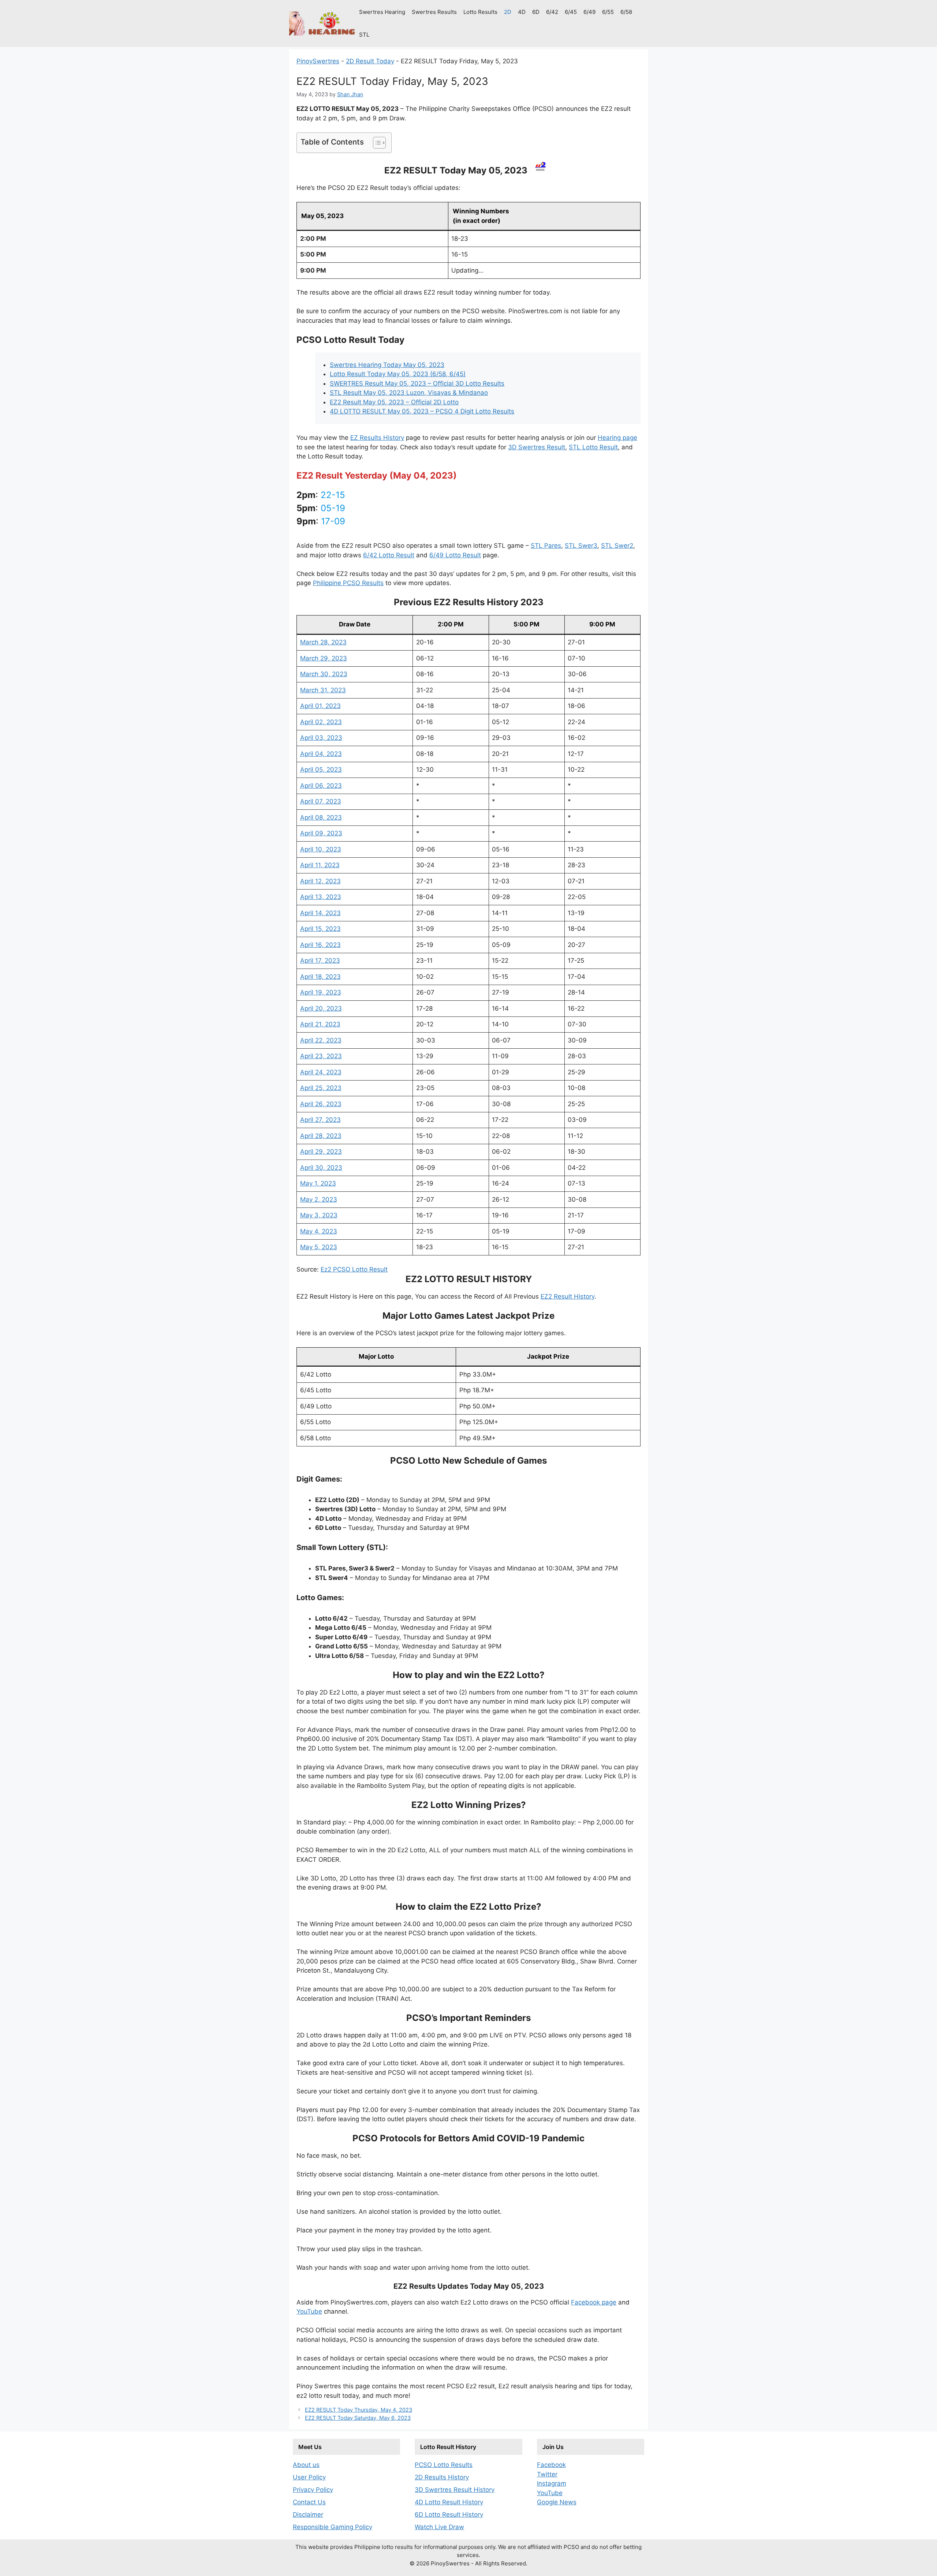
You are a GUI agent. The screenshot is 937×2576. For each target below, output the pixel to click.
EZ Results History (377, 438)
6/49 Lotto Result (455, 555)
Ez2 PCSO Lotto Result (354, 1269)
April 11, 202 (318, 865)
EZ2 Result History (568, 1296)
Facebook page (594, 2302)
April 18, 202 (318, 977)
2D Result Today (370, 61)
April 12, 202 (318, 881)
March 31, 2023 (323, 690)
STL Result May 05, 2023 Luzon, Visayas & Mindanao (409, 393)
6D (536, 12)
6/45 (571, 12)
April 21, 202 (318, 1024)
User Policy (309, 2477)
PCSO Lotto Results (444, 2465)
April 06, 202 (319, 786)
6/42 (552, 12)
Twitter (547, 2474)
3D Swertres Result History (455, 2490)
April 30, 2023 (321, 1168)
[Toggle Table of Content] (376, 143)
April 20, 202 (319, 1008)
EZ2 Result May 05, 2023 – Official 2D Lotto (394, 402)
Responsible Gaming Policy (333, 2527)
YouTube (309, 2311)
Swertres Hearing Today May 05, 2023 (387, 365)
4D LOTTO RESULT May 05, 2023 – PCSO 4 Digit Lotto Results (422, 411)
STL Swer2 (617, 546)
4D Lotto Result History (449, 2502)
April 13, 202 (319, 897)
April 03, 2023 (321, 738)
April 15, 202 (318, 929)
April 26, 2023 (321, 1104)
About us (306, 2465)
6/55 (608, 12)
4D (522, 12)
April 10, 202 (319, 849)
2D (508, 12)
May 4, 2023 (319, 1231)
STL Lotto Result (593, 447)
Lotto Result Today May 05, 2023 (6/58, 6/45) (398, 374)
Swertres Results (434, 12)
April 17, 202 (318, 961)
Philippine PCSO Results (348, 583)
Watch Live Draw (439, 2527)
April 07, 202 (319, 801)
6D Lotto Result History (449, 2515)
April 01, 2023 (320, 706)
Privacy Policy (313, 2490)
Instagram (552, 2483)
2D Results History (442, 2477)
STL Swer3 (581, 546)
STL (364, 35)
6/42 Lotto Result (389, 555)
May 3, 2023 (319, 1215)
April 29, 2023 (321, 1152)
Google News (557, 2502)
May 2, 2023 (319, 1199)
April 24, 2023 (321, 1072)
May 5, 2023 (319, 1247)
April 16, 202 (318, 945)
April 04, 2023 (321, 754)
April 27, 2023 (320, 1120)
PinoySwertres (318, 61)
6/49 (589, 12)
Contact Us (309, 2502)
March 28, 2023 (323, 642)
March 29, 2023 (324, 658)
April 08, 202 (319, 817)
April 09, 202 (319, 833)
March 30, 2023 (324, 674)
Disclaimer (308, 2515)
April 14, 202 (318, 913)
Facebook (551, 2465)
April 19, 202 (319, 992)
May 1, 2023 (318, 1183)
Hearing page (617, 438)
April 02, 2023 (321, 722)
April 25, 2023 (321, 1088)
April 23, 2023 (321, 1056)
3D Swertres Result (537, 447)
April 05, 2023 (321, 770)
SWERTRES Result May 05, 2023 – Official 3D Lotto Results (417, 383)
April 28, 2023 (321, 1136)
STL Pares (546, 546)
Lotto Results (480, 12)
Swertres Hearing (382, 12)
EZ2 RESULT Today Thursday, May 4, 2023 (359, 2410)
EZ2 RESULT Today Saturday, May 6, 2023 (358, 2418)
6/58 (626, 12)
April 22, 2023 (321, 1040)
